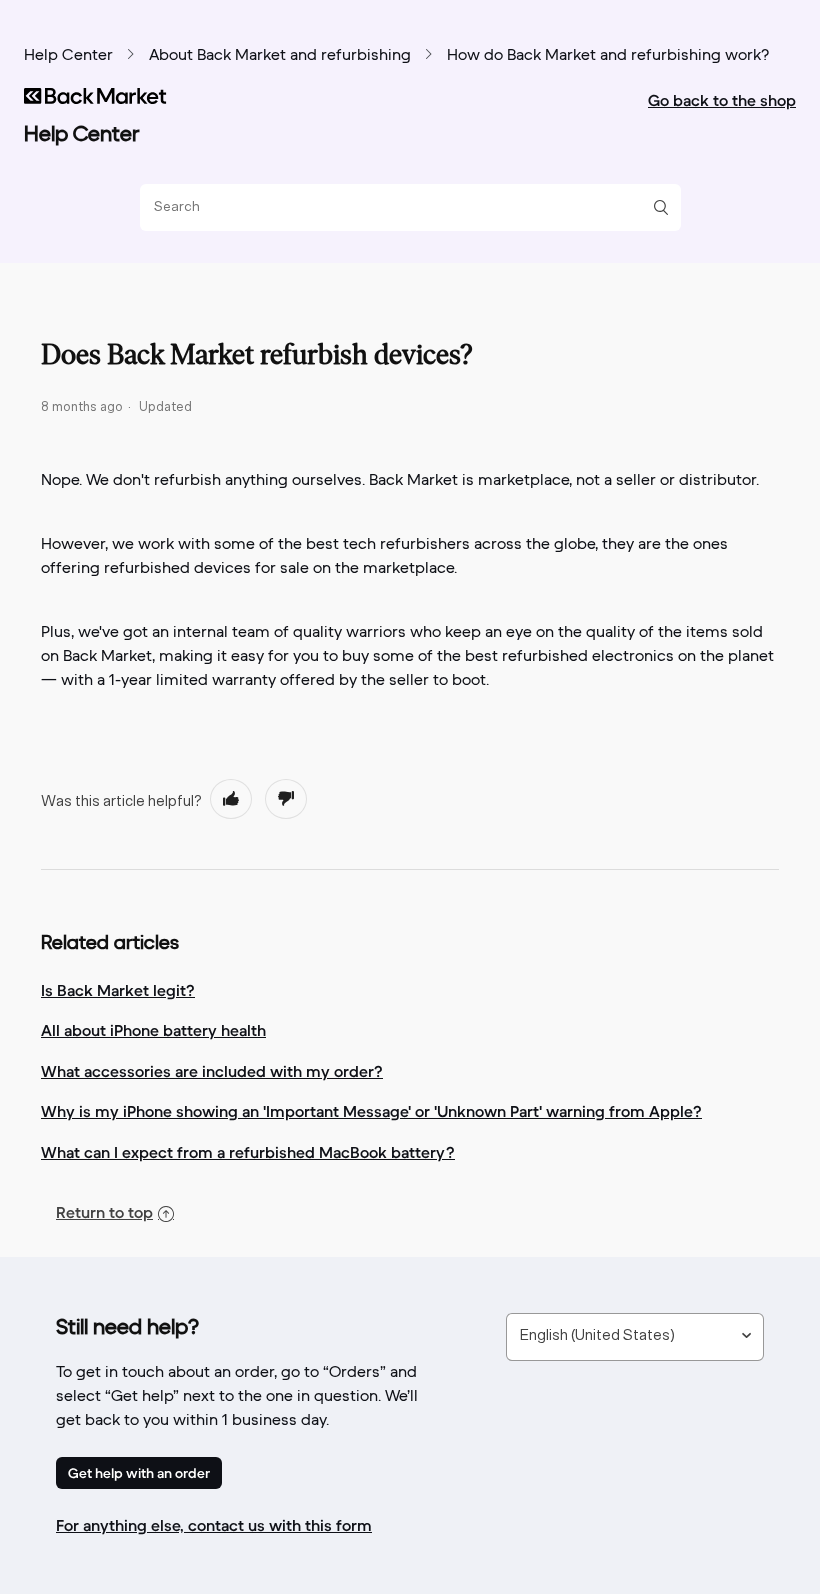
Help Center (68, 56)
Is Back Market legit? (118, 990)
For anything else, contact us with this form (214, 1525)
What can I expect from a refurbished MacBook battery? (248, 1152)
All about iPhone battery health (153, 1030)
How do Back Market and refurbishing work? (608, 56)
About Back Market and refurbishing (280, 56)
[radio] (231, 799)
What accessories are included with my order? (212, 1071)
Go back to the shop (722, 100)
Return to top (104, 1212)
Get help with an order (139, 1473)
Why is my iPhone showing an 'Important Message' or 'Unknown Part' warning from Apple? (371, 1111)
